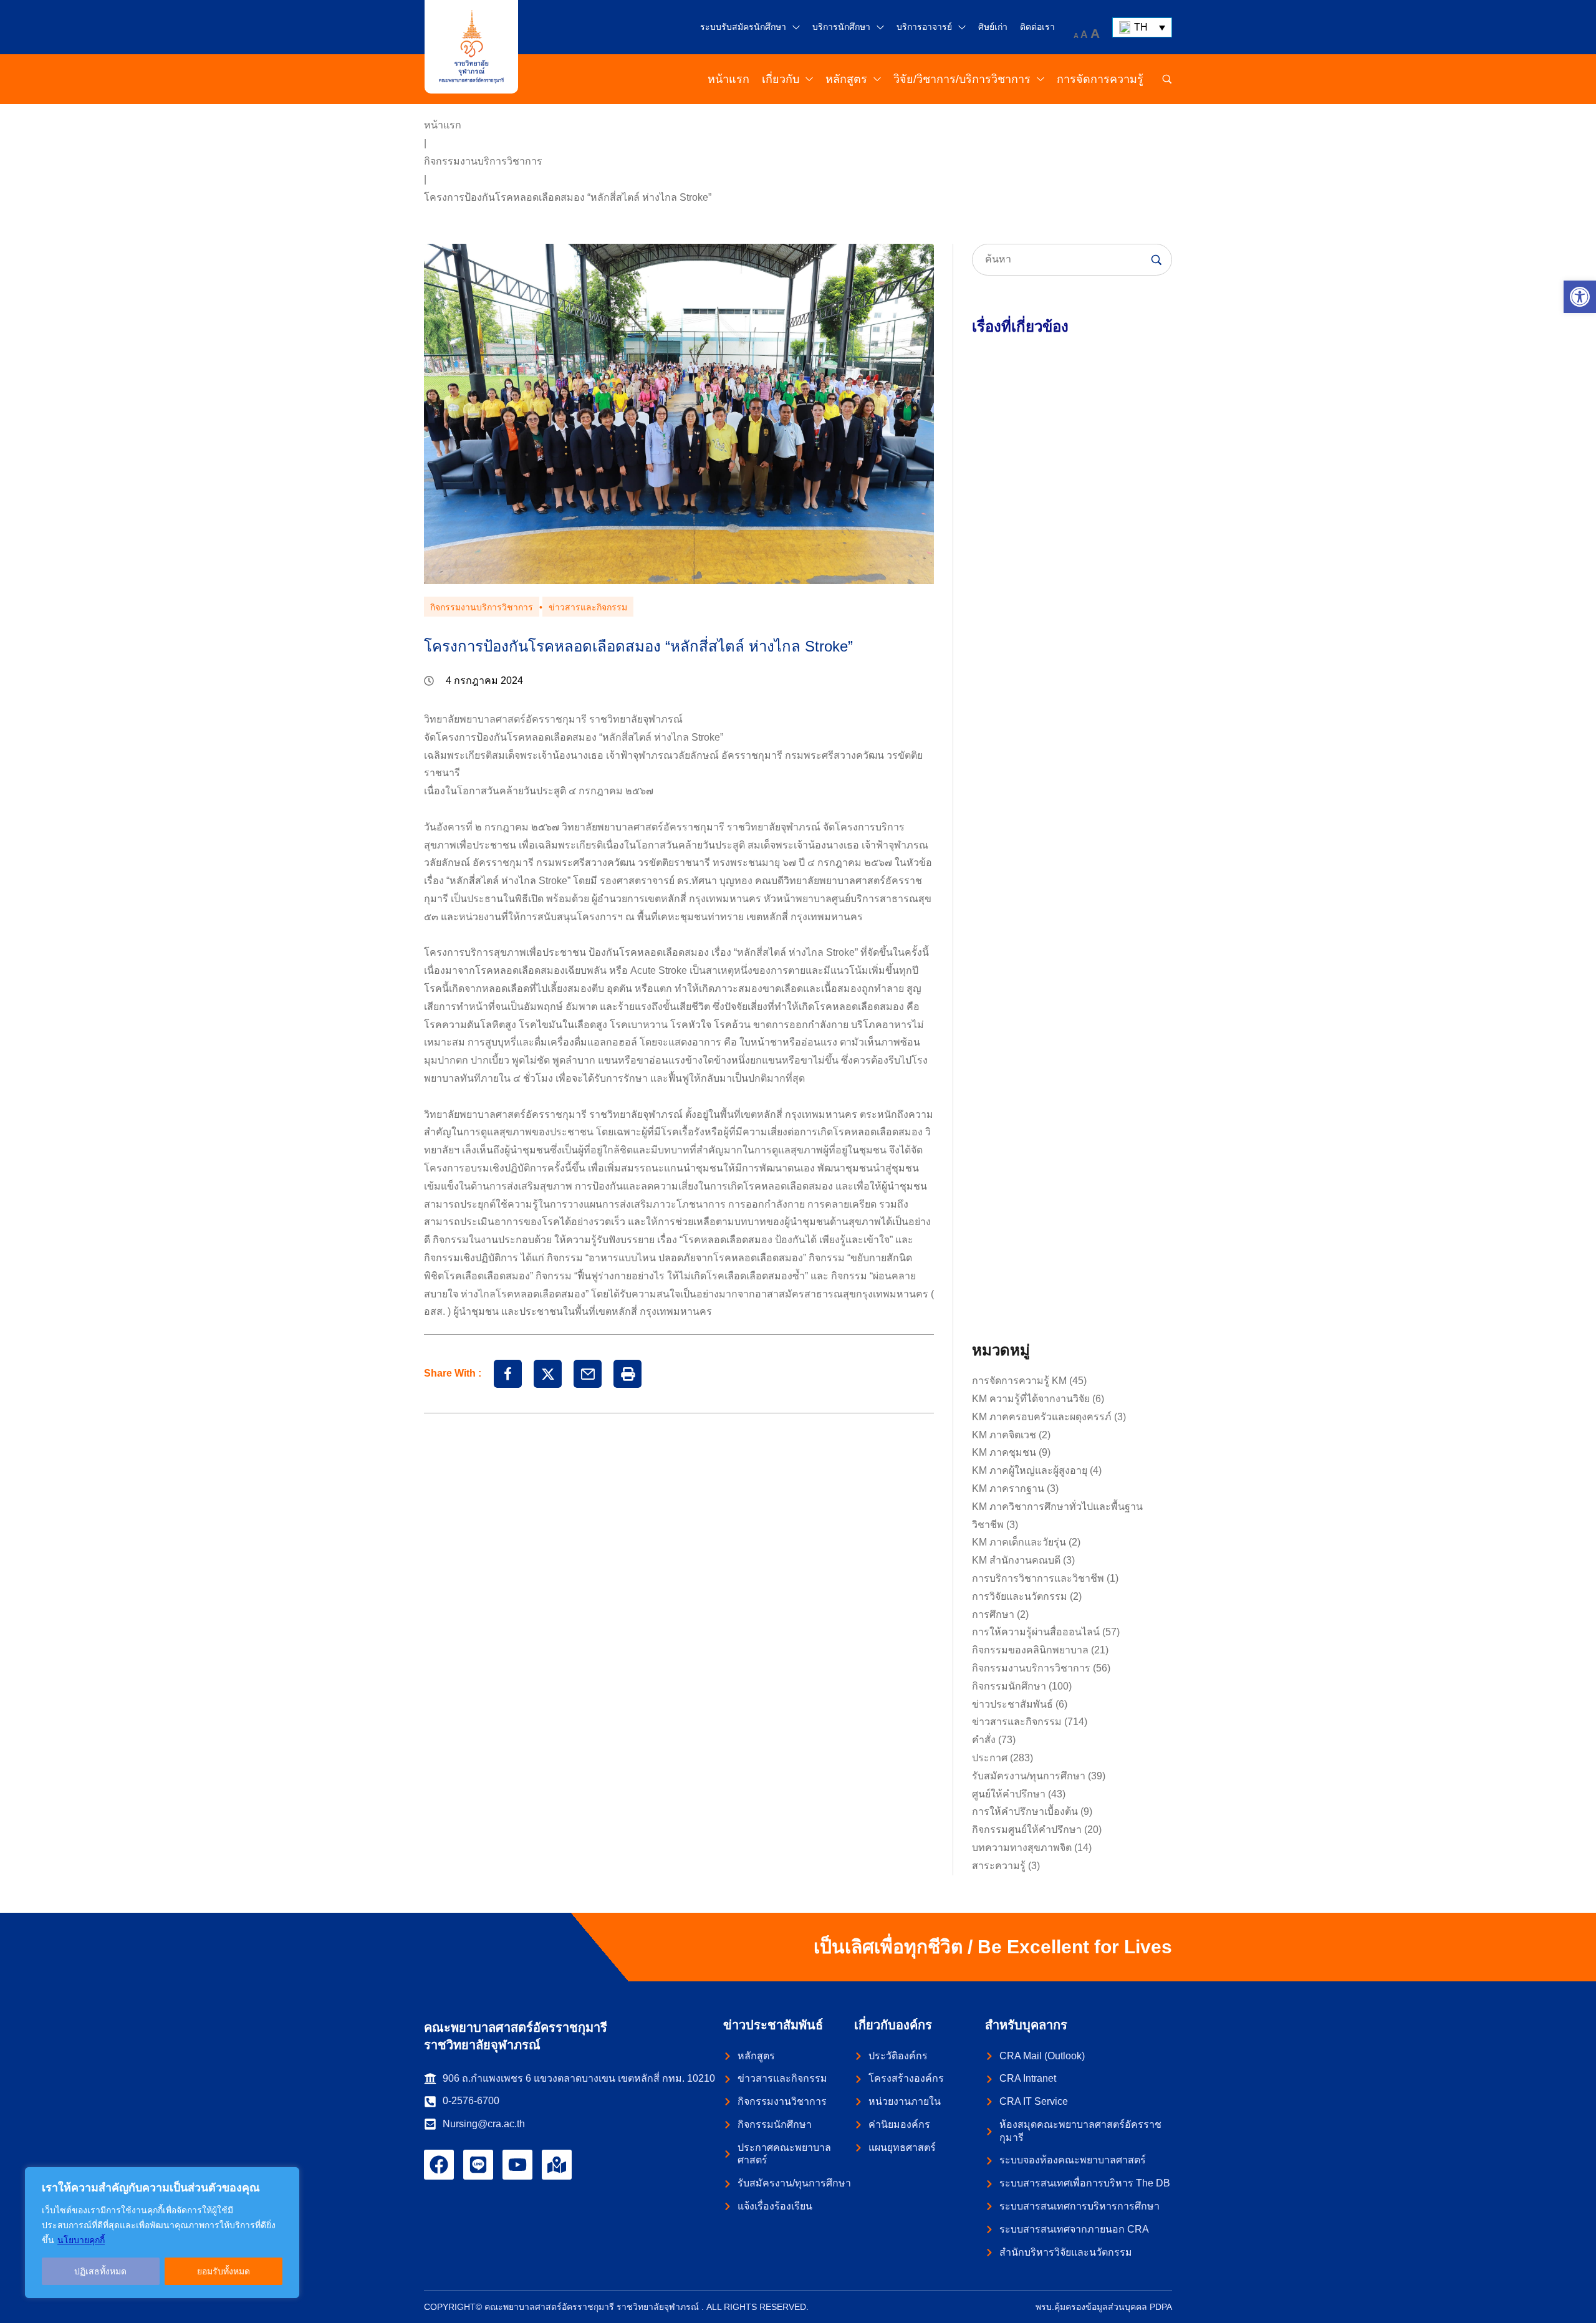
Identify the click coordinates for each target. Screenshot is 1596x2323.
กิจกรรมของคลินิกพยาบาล (1030, 1650)
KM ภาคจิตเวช (1004, 1435)
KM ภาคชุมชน (1004, 1452)
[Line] (478, 2165)
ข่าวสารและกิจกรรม (588, 607)
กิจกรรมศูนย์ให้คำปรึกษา (1027, 1830)
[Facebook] (439, 2165)
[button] (1580, 297)
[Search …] (1167, 79)
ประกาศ (990, 1758)
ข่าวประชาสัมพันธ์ (1012, 1704)
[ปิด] (286, 2178)
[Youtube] (517, 2165)
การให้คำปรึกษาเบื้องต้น (1025, 1811)
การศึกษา (993, 1614)
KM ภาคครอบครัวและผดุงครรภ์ (1042, 1417)
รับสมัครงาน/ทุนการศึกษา (1029, 1776)
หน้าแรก (443, 125)
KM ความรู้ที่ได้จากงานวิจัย (1031, 1399)
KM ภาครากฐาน (1008, 1489)
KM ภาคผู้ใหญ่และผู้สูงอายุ (1030, 1470)
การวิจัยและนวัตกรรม (1020, 1596)
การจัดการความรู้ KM (1019, 1381)
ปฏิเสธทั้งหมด (100, 2271)
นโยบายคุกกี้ (81, 2240)
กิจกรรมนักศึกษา (1009, 1686)
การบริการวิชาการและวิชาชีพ (1038, 1578)
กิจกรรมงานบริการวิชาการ (483, 161)
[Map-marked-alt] (557, 2165)
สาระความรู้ (999, 1866)
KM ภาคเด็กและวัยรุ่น (1019, 1542)
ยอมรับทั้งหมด (224, 2271)
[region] (162, 2233)
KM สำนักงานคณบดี (1016, 1560)
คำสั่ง (984, 1740)
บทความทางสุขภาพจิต (1022, 1848)
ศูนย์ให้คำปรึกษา (1009, 1794)
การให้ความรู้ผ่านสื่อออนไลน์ (1036, 1632)
